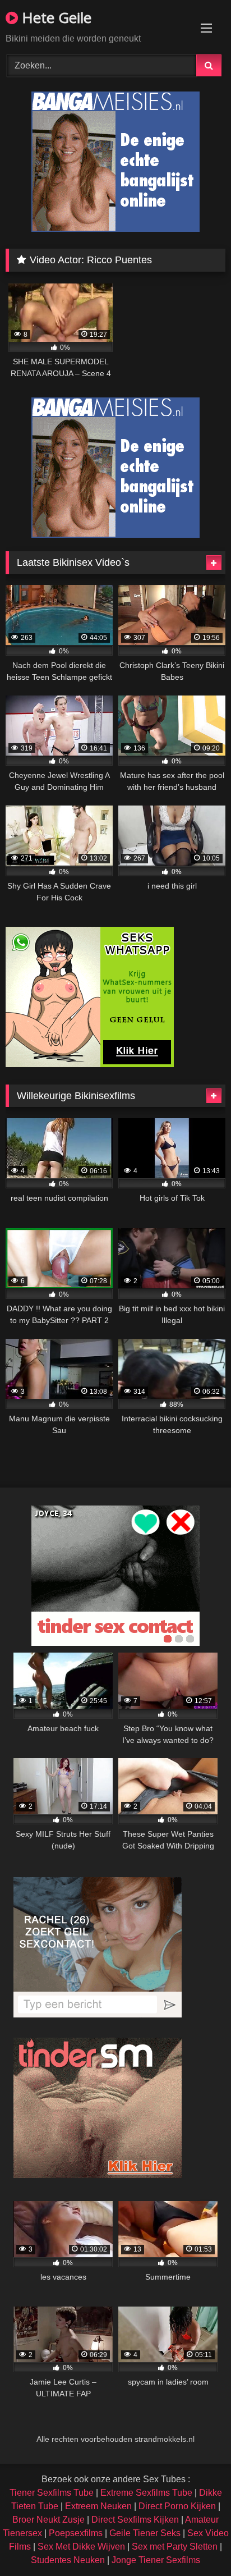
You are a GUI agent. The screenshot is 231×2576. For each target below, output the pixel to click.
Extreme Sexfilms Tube (146, 2493)
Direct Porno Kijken (177, 2506)
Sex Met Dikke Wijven (81, 2547)
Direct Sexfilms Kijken (135, 2520)
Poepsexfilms (76, 2533)
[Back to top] (196, 2543)
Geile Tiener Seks (145, 2533)
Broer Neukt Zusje (48, 2520)
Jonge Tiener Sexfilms (156, 2560)
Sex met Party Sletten (175, 2547)
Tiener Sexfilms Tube (52, 2493)
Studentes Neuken (68, 2560)
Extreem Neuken (98, 2506)
